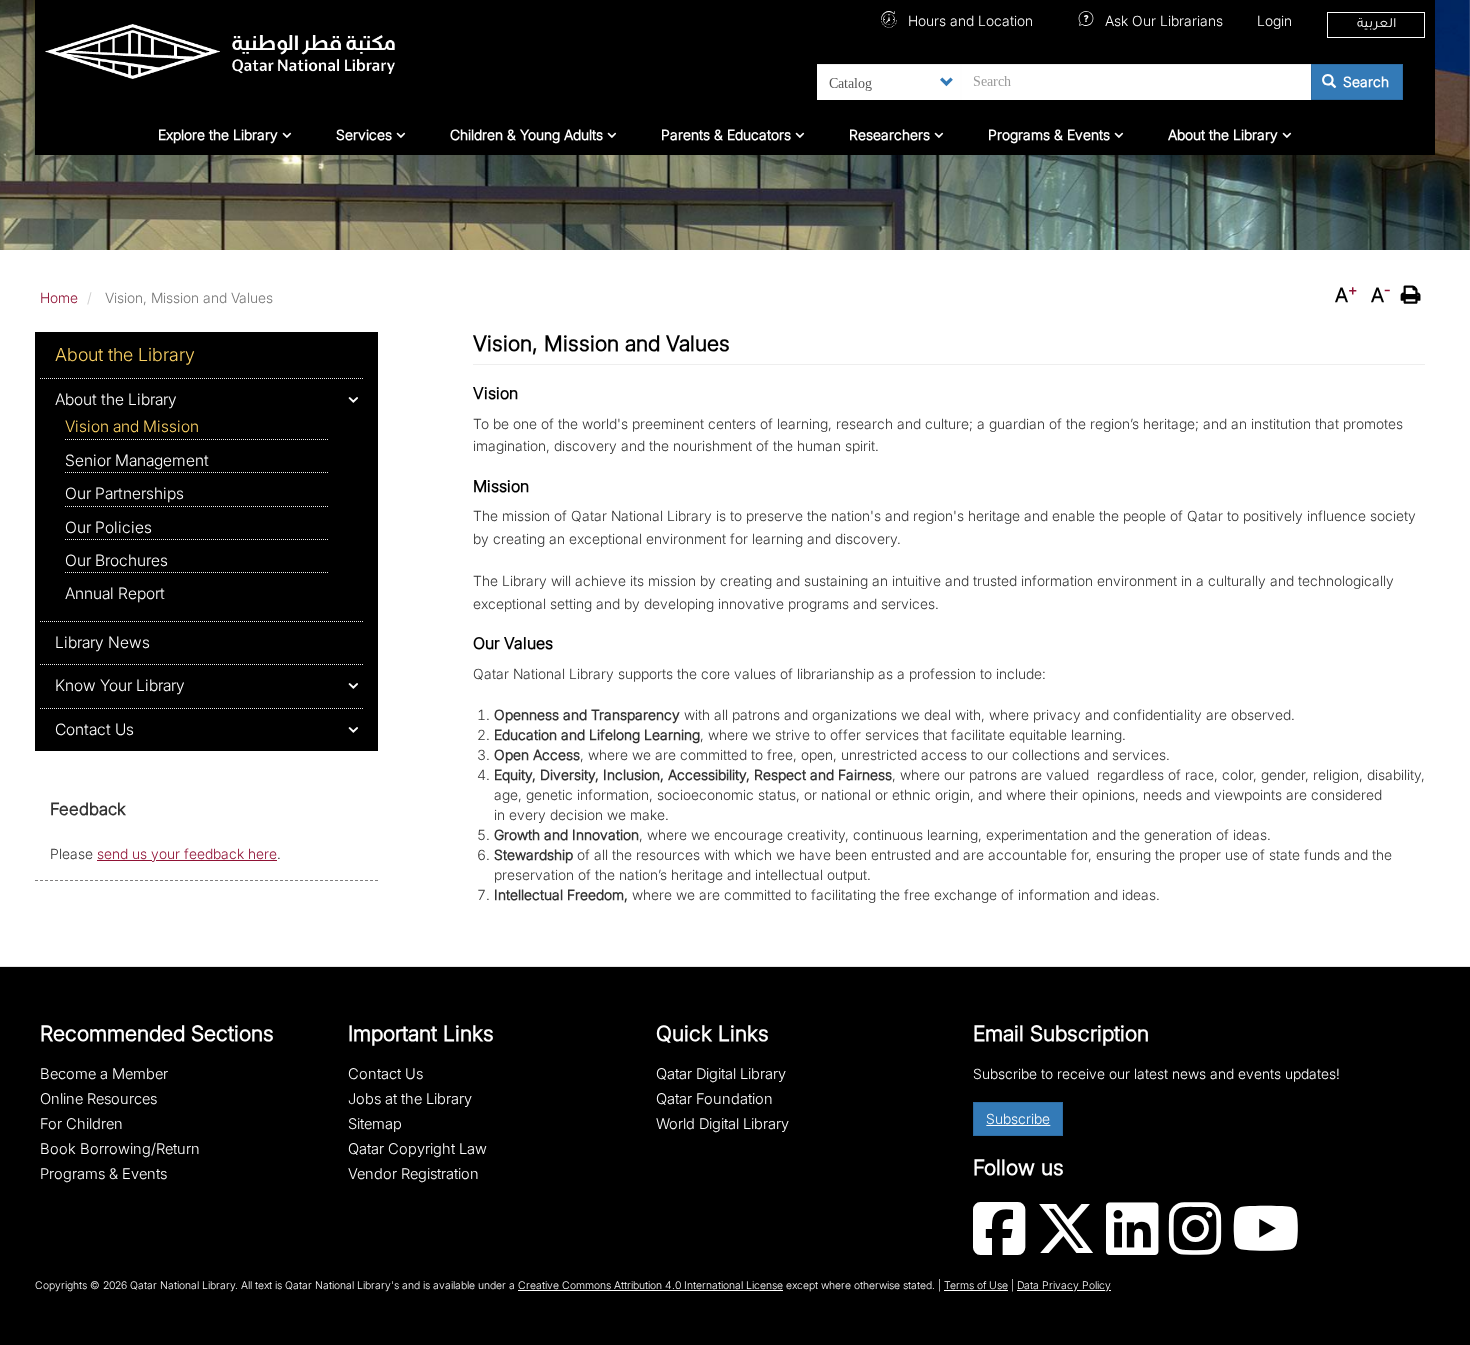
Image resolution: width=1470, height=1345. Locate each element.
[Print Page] (1413, 295)
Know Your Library (120, 685)
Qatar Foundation (714, 1099)
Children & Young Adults (528, 134)
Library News (102, 642)
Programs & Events (1051, 134)
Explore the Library (220, 134)
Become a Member (104, 1074)
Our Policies (108, 527)
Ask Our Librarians (1162, 20)
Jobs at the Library (410, 1099)
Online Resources (98, 1099)
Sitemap (375, 1124)
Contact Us (94, 729)
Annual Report (115, 593)
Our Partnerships (124, 493)
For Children (81, 1124)
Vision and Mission (132, 426)
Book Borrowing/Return (120, 1149)
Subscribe (1018, 1118)
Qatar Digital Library (721, 1074)
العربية (1376, 25)
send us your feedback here (187, 853)
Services (366, 134)
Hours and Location (968, 20)
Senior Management (137, 460)
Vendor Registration (413, 1174)
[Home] (271, 56)
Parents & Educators (728, 134)
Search (1364, 81)
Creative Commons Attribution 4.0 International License (650, 1285)
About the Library (1225, 134)
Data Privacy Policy (1064, 1285)
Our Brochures (116, 560)
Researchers (891, 134)
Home (59, 297)
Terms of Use (976, 1285)
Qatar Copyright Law (417, 1149)
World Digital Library (722, 1124)
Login (1274, 20)
